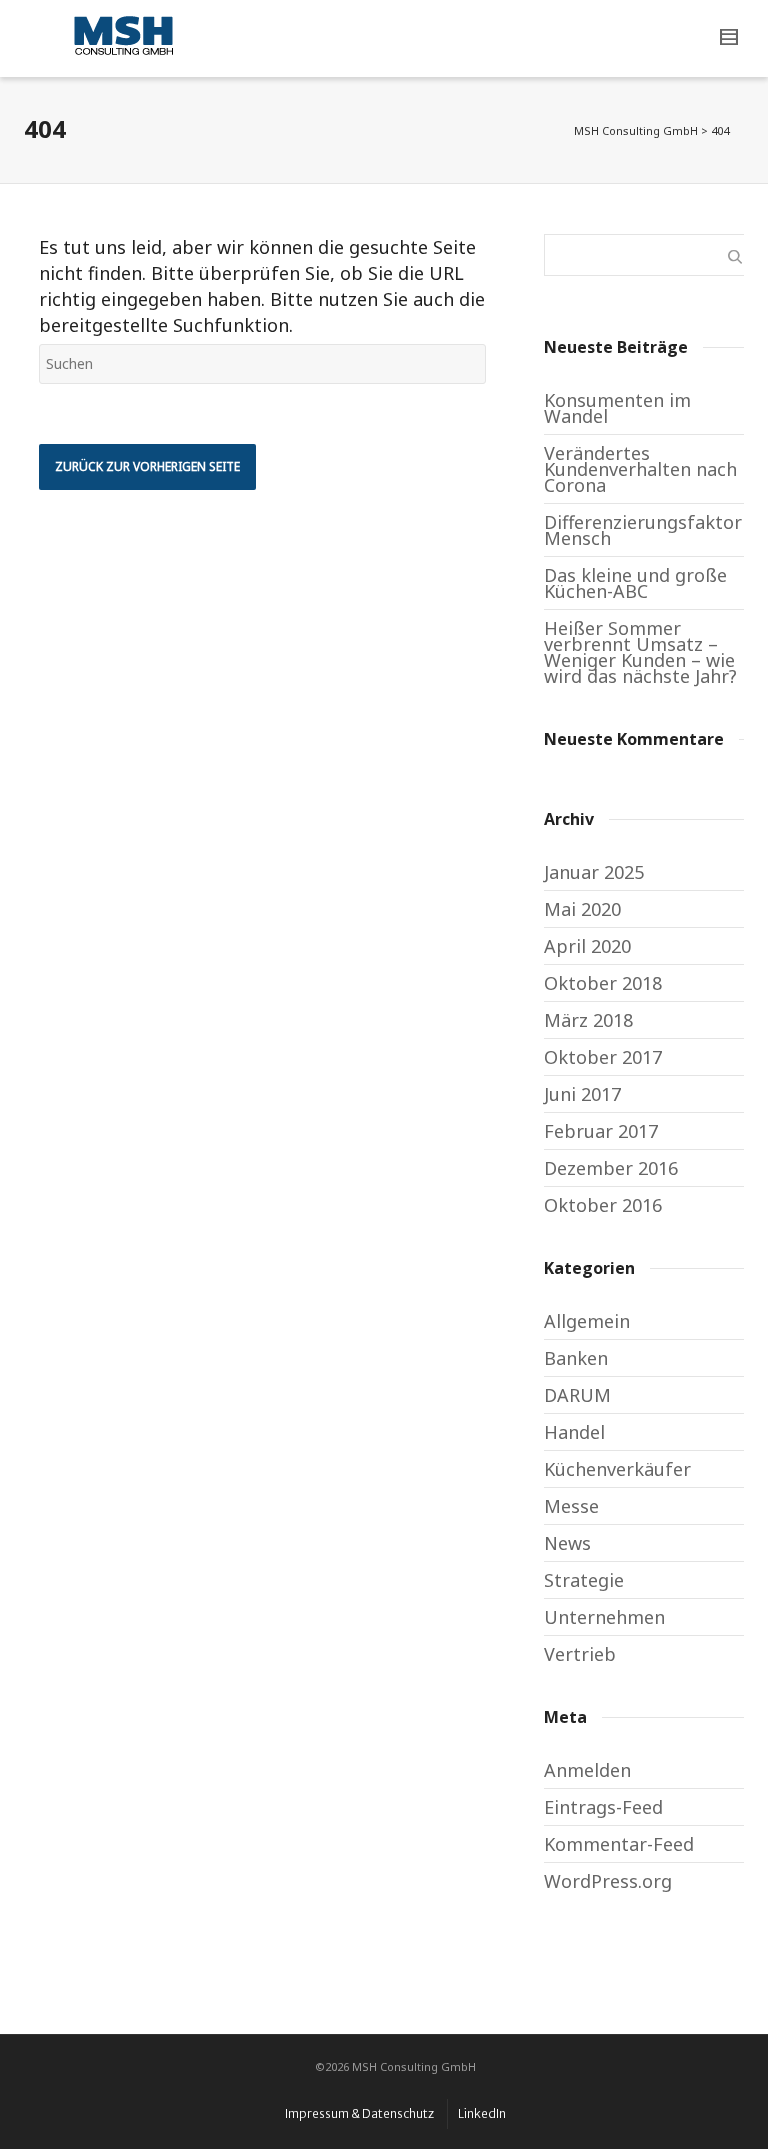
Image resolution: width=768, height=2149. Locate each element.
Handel (574, 1432)
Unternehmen (604, 1617)
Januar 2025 (594, 872)
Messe (571, 1506)
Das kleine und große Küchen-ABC (635, 583)
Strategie (584, 1580)
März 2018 (588, 1020)
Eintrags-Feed (603, 1807)
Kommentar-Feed (619, 1844)
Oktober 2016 (603, 1205)
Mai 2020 (582, 909)
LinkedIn (482, 2113)
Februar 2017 (601, 1131)
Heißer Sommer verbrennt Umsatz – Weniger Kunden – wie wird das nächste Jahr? (640, 652)
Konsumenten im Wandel (617, 408)
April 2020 (587, 946)
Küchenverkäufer (617, 1469)
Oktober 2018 (603, 983)
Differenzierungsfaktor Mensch (643, 530)
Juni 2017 (582, 1094)
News (567, 1543)
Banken (576, 1358)
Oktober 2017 (603, 1057)
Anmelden (587, 1770)
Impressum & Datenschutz (359, 2113)
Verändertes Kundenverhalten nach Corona (640, 469)
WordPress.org (608, 1881)
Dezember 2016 (611, 1168)
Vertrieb (580, 1654)
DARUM (577, 1395)
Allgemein (587, 1321)
